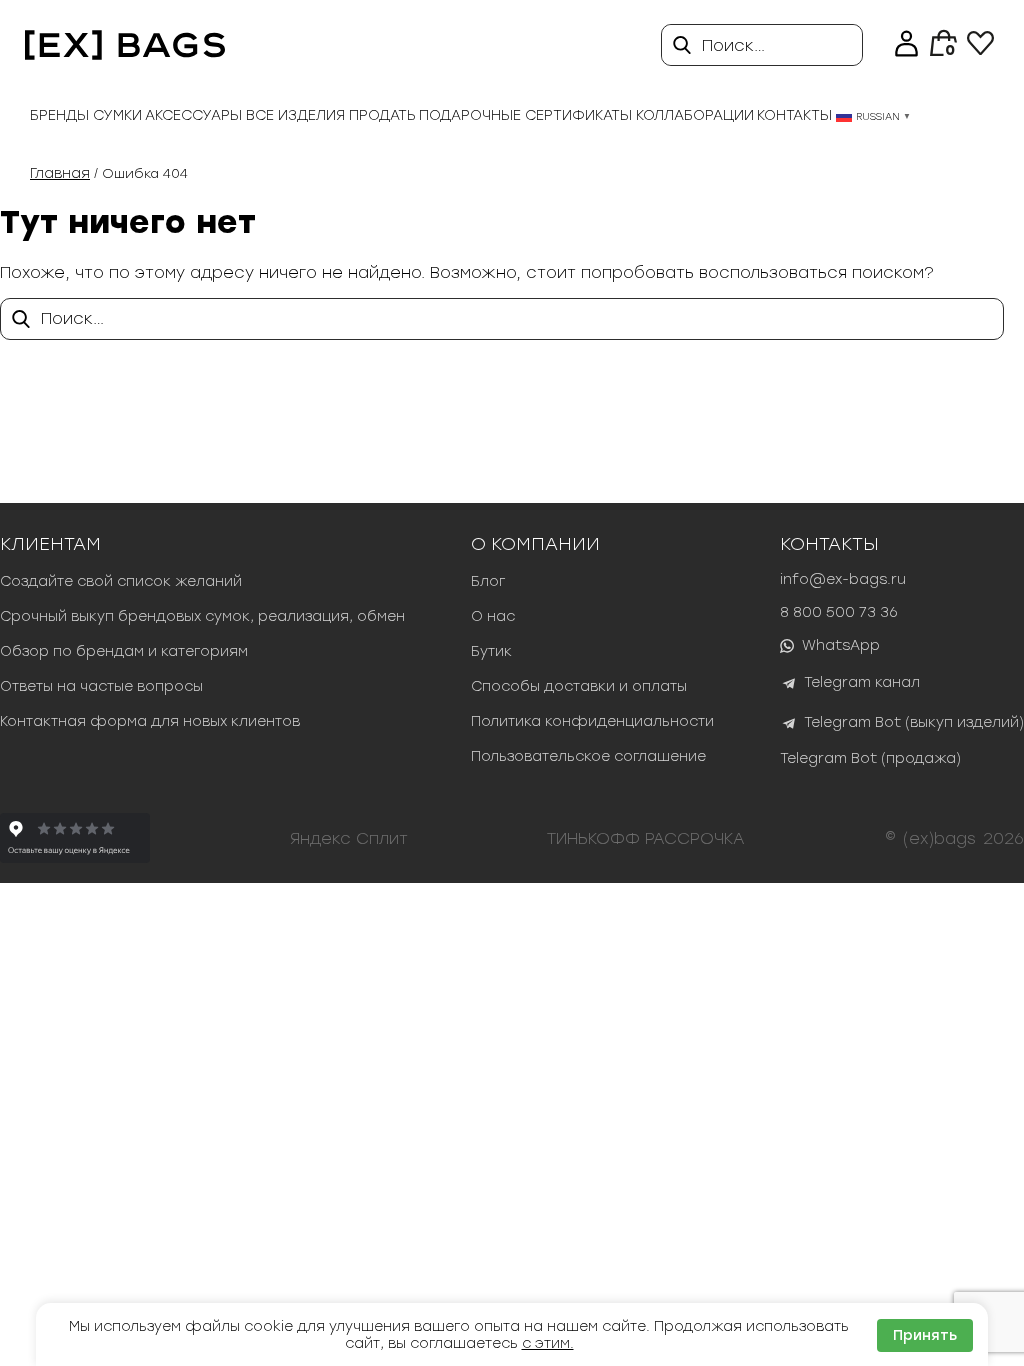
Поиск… (733, 45)
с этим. (548, 1343)
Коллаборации (695, 115)
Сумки (117, 115)
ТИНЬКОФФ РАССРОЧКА (646, 838)
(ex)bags (939, 838)
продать (382, 115)
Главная (60, 173)
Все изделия (295, 115)
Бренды (59, 115)
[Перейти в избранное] (980, 49)
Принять (925, 1335)
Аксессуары (193, 115)
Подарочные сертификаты (525, 115)
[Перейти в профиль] (906, 45)
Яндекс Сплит (349, 838)
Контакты (794, 115)
